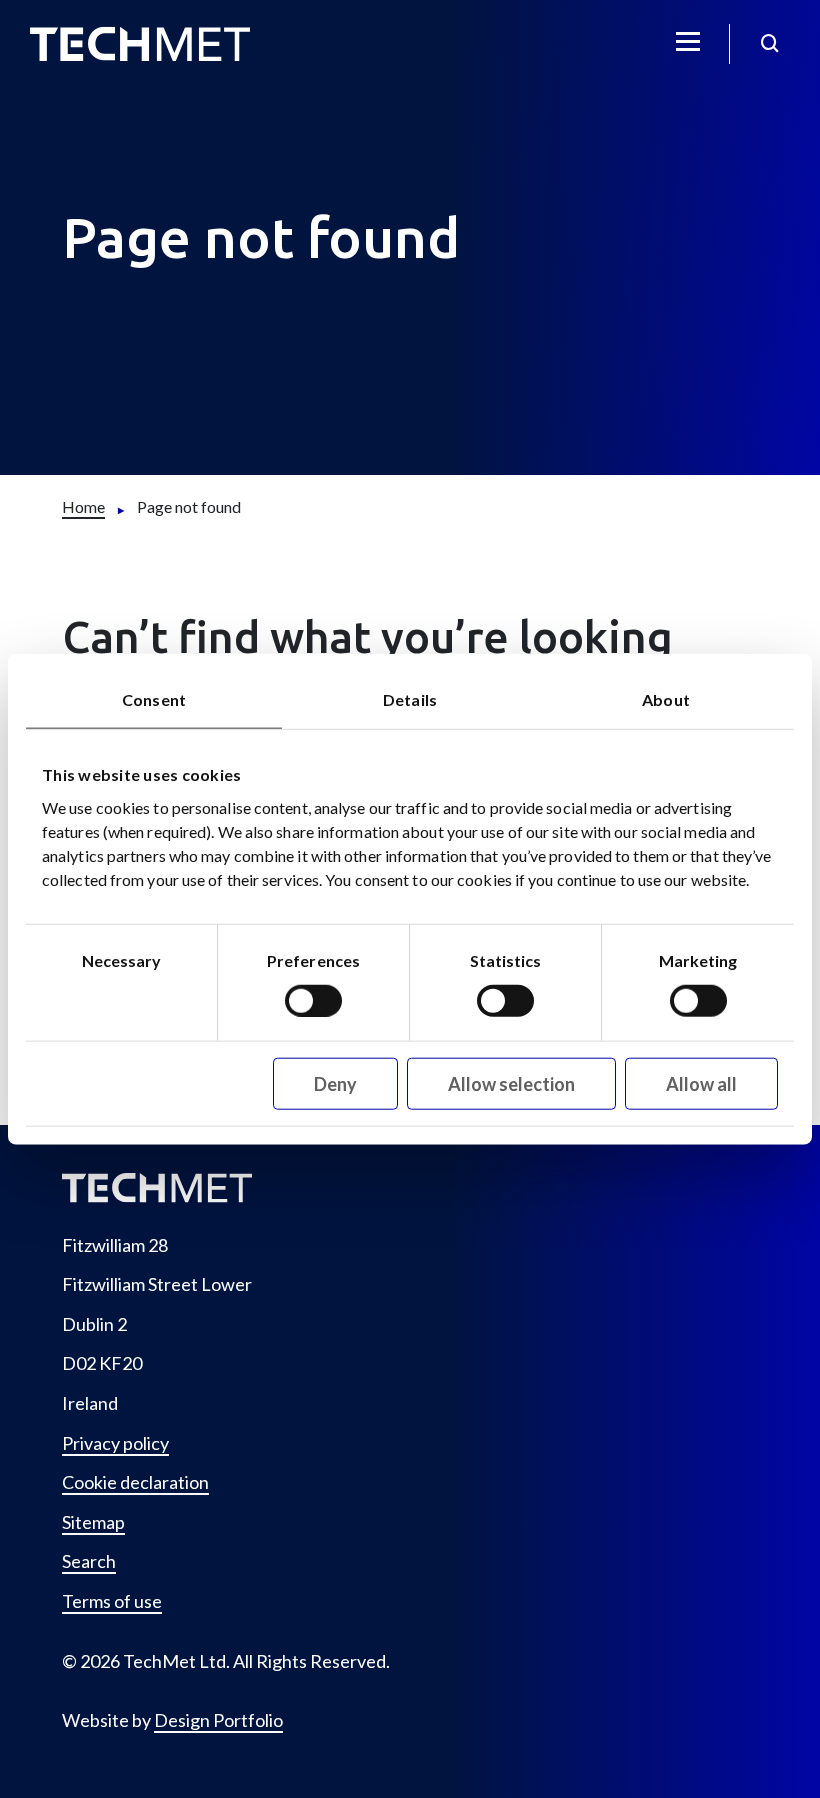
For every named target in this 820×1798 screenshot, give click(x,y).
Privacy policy (115, 1443)
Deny (335, 1083)
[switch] (313, 1000)
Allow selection (511, 1083)
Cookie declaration (135, 1482)
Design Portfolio (218, 1720)
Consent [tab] (154, 699)
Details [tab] (410, 699)
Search (89, 1561)
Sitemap (93, 1522)
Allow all (701, 1083)
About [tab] (666, 699)
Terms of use (112, 1601)
